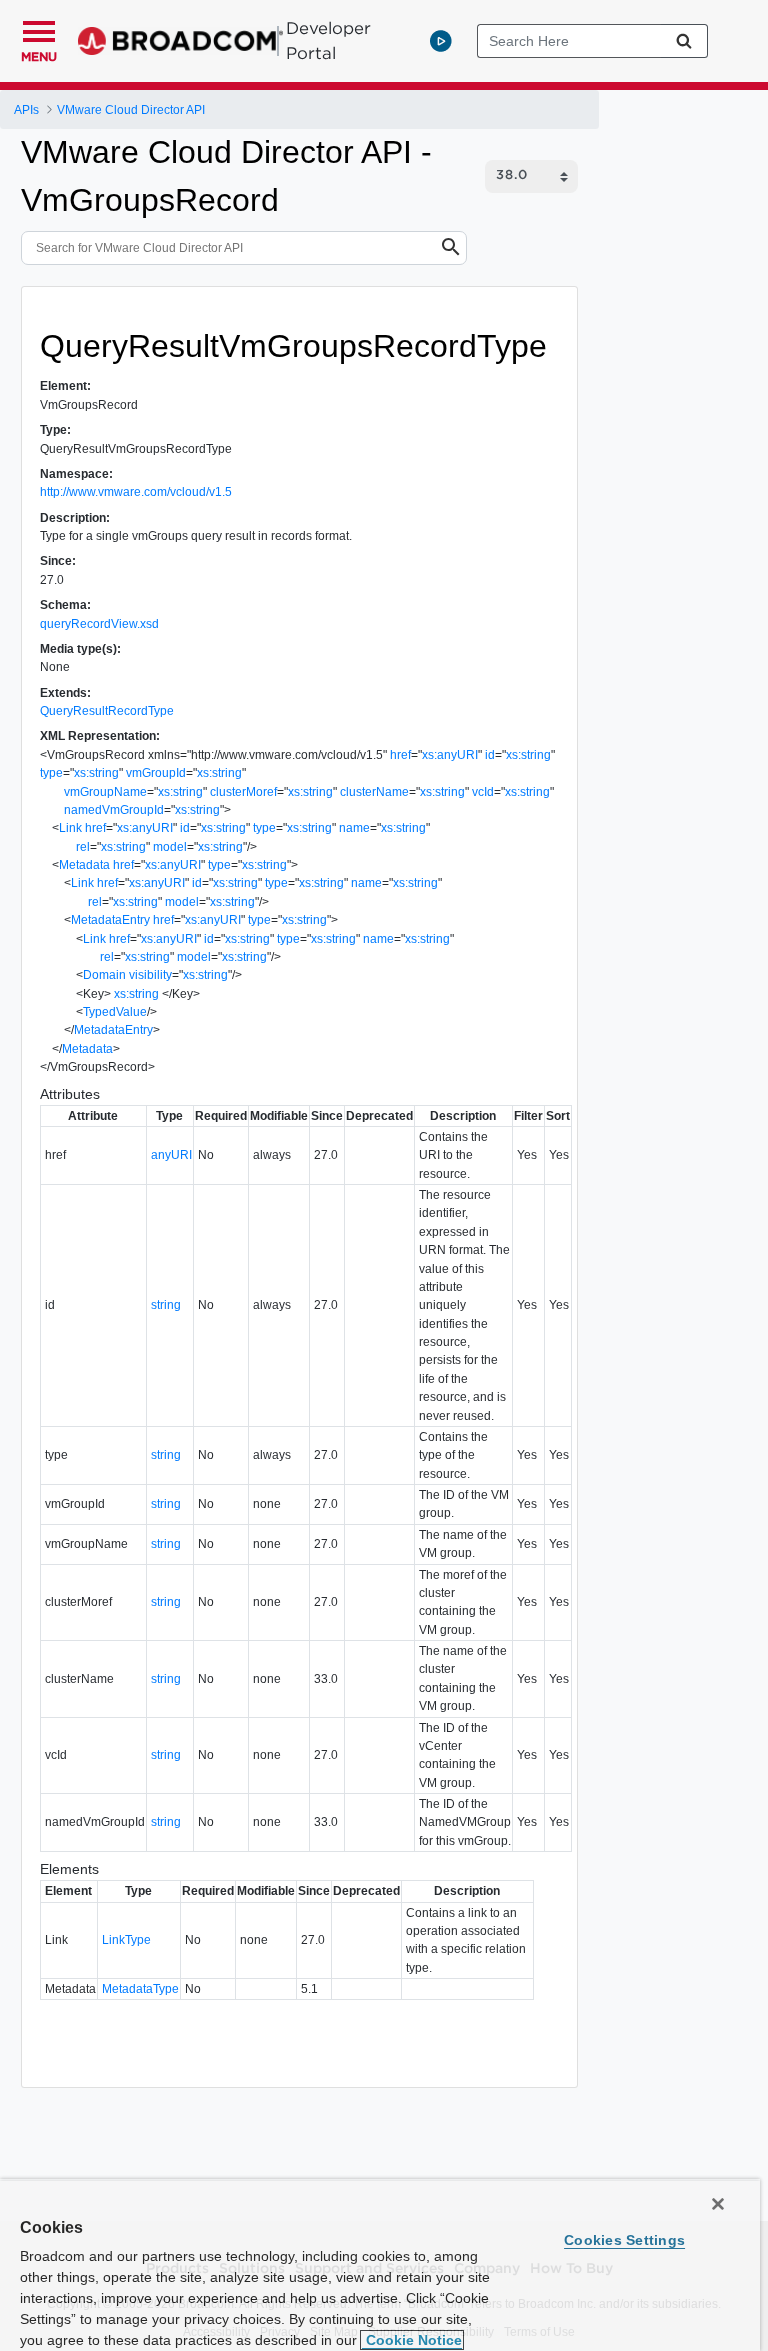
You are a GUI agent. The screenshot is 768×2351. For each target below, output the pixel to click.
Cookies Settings (624, 2240)
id (490, 755)
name (354, 828)
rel (83, 847)
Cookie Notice (412, 2340)
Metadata (84, 865)
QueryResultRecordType (107, 711)
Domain (104, 975)
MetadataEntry (110, 920)
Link (70, 828)
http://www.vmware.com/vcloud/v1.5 (136, 492)
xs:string (528, 755)
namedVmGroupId (114, 810)
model (170, 847)
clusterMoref (243, 792)
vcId (483, 792)
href (400, 755)
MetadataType (140, 1989)
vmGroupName (105, 792)
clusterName (374, 792)
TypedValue (115, 1012)
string (166, 1305)
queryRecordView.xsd (99, 624)
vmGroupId (156, 773)
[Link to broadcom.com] (180, 41)
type (51, 773)
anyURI (171, 1155)
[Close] (718, 2204)
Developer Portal (328, 40)
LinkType (126, 1940)
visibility (150, 975)
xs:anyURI (450, 755)
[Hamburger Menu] (39, 29)
